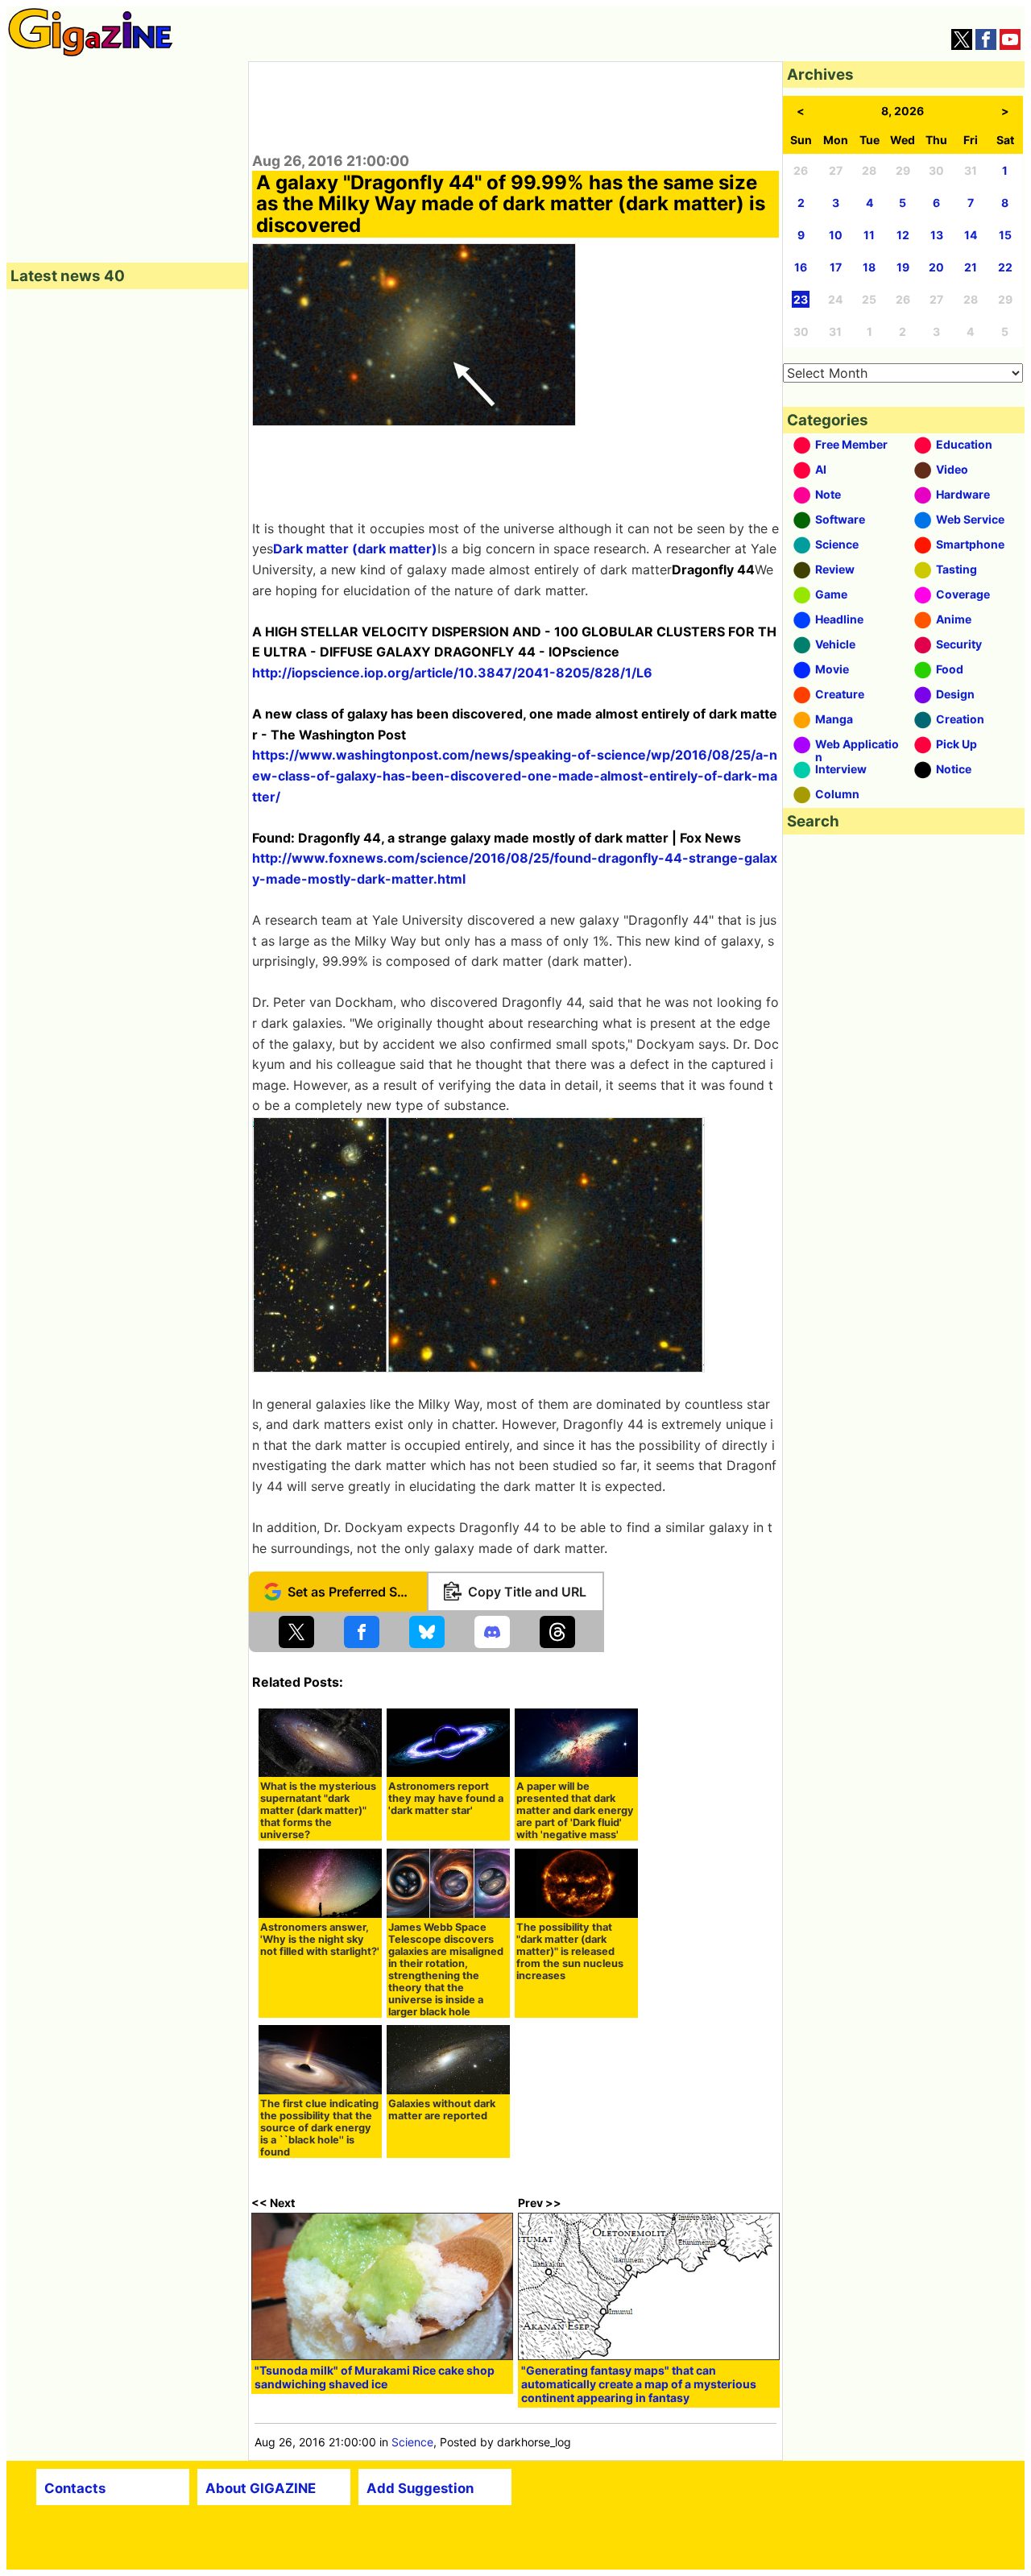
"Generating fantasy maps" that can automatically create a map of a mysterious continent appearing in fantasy (639, 2384)
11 (869, 235)
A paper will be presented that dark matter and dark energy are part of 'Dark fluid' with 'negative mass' (575, 1810)
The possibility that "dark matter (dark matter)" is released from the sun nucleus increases (570, 1951)
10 (836, 235)
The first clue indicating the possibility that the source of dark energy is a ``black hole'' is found (319, 2128)
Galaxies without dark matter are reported (442, 2110)
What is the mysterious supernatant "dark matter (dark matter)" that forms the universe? (318, 1810)
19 (903, 267)
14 (971, 235)
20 (936, 267)
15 (1005, 235)
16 (801, 267)
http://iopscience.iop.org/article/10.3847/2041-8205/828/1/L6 (452, 673)
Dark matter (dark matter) (355, 549)
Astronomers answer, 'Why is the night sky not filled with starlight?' (320, 1939)
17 (836, 267)
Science (412, 2442)
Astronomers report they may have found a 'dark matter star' (446, 1798)
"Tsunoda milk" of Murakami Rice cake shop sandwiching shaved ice (375, 2377)
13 (937, 235)
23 (801, 299)
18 (869, 267)
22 (1005, 267)
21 (971, 267)
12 (903, 235)
